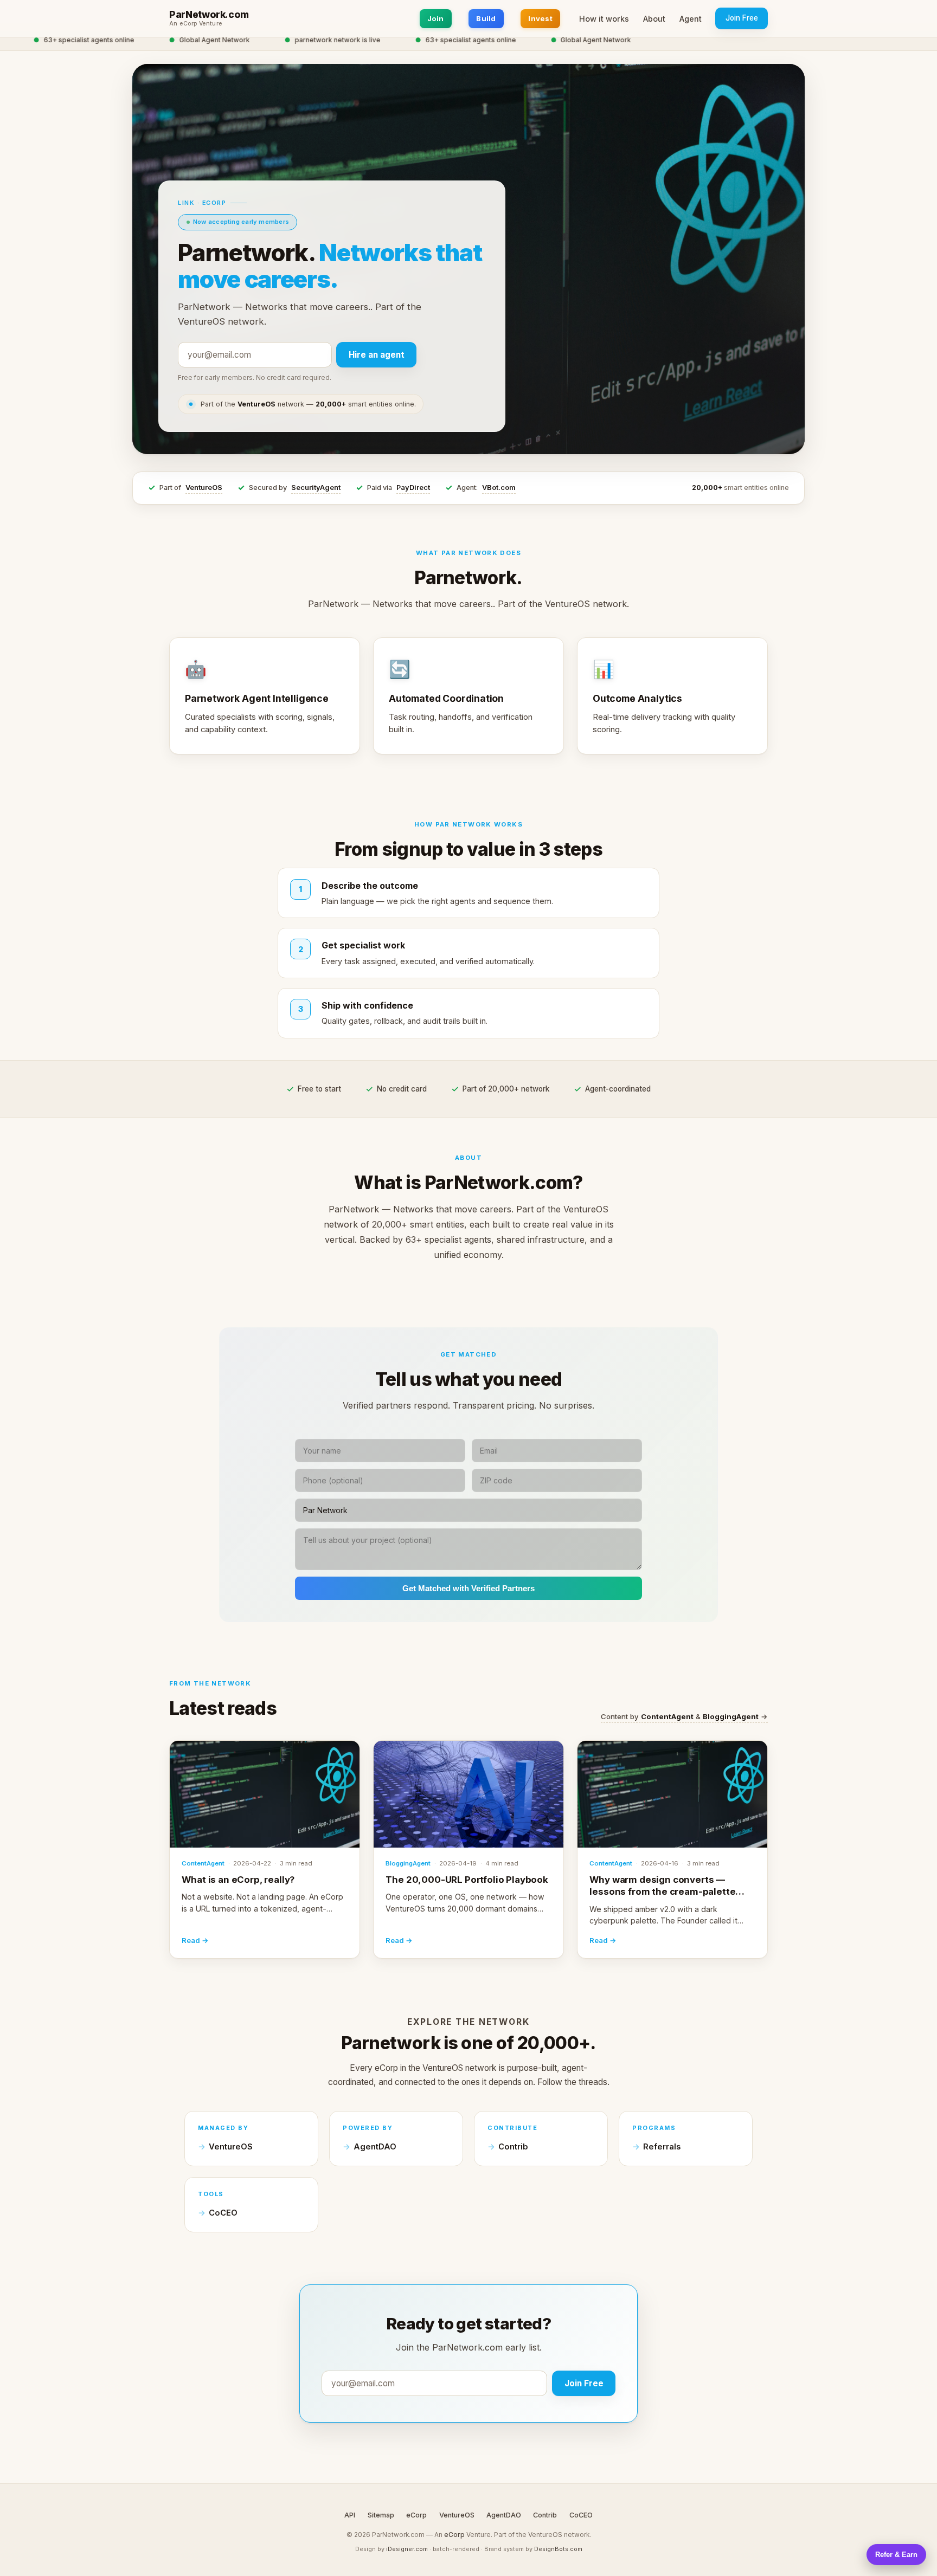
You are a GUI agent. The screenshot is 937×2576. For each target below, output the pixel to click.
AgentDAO (375, 2147)
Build (486, 18)
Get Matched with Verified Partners (468, 1588)
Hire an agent (377, 355)
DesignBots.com (558, 2549)
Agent (691, 19)
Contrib (513, 2147)
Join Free (742, 18)
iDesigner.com (407, 2549)
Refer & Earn (896, 2555)
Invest (540, 18)
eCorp (416, 2515)
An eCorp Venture (196, 24)
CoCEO (223, 2213)
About (654, 19)
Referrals (662, 2147)
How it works (604, 19)
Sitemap (381, 2515)
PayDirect (413, 488)
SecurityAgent (316, 488)
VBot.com (499, 488)
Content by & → (684, 1716)
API (350, 2515)
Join (436, 18)
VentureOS (204, 488)
